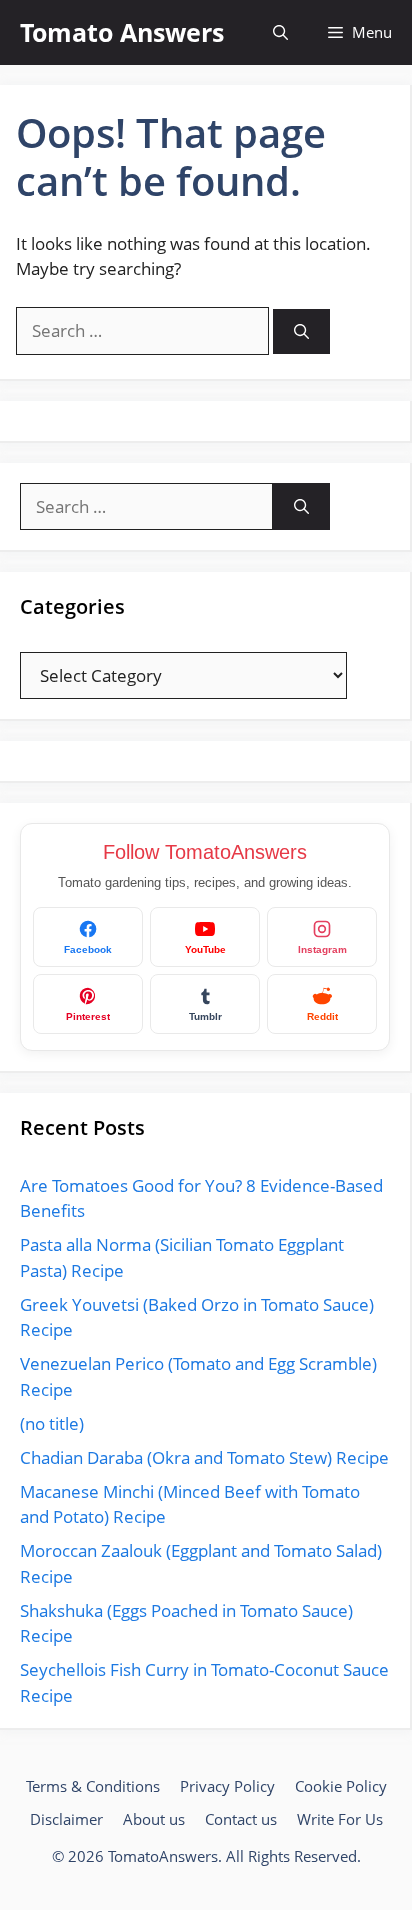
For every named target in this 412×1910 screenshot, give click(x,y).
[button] (280, 32)
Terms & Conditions (93, 1786)
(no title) (52, 1423)
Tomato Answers (122, 32)
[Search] (301, 331)
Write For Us (340, 1819)
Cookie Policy (341, 1786)
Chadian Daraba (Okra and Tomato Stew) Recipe (204, 1457)
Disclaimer (66, 1819)
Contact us (241, 1819)
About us (154, 1819)
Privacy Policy (227, 1786)
